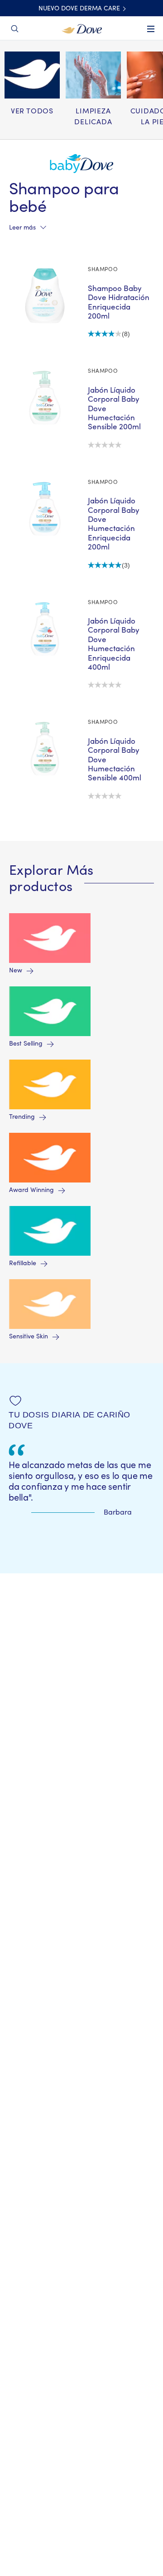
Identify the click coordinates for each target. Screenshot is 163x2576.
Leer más (22, 228)
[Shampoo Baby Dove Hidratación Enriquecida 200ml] (45, 296)
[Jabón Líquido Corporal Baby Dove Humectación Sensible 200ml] (45, 398)
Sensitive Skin (29, 1337)
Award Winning (31, 1190)
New (16, 971)
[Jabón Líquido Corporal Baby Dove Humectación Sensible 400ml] (45, 749)
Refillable (23, 1263)
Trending (22, 1117)
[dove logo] (82, 28)
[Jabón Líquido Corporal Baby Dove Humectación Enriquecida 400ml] (45, 629)
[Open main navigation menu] (151, 35)
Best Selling (26, 1044)
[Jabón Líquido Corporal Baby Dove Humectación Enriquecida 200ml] (45, 509)
